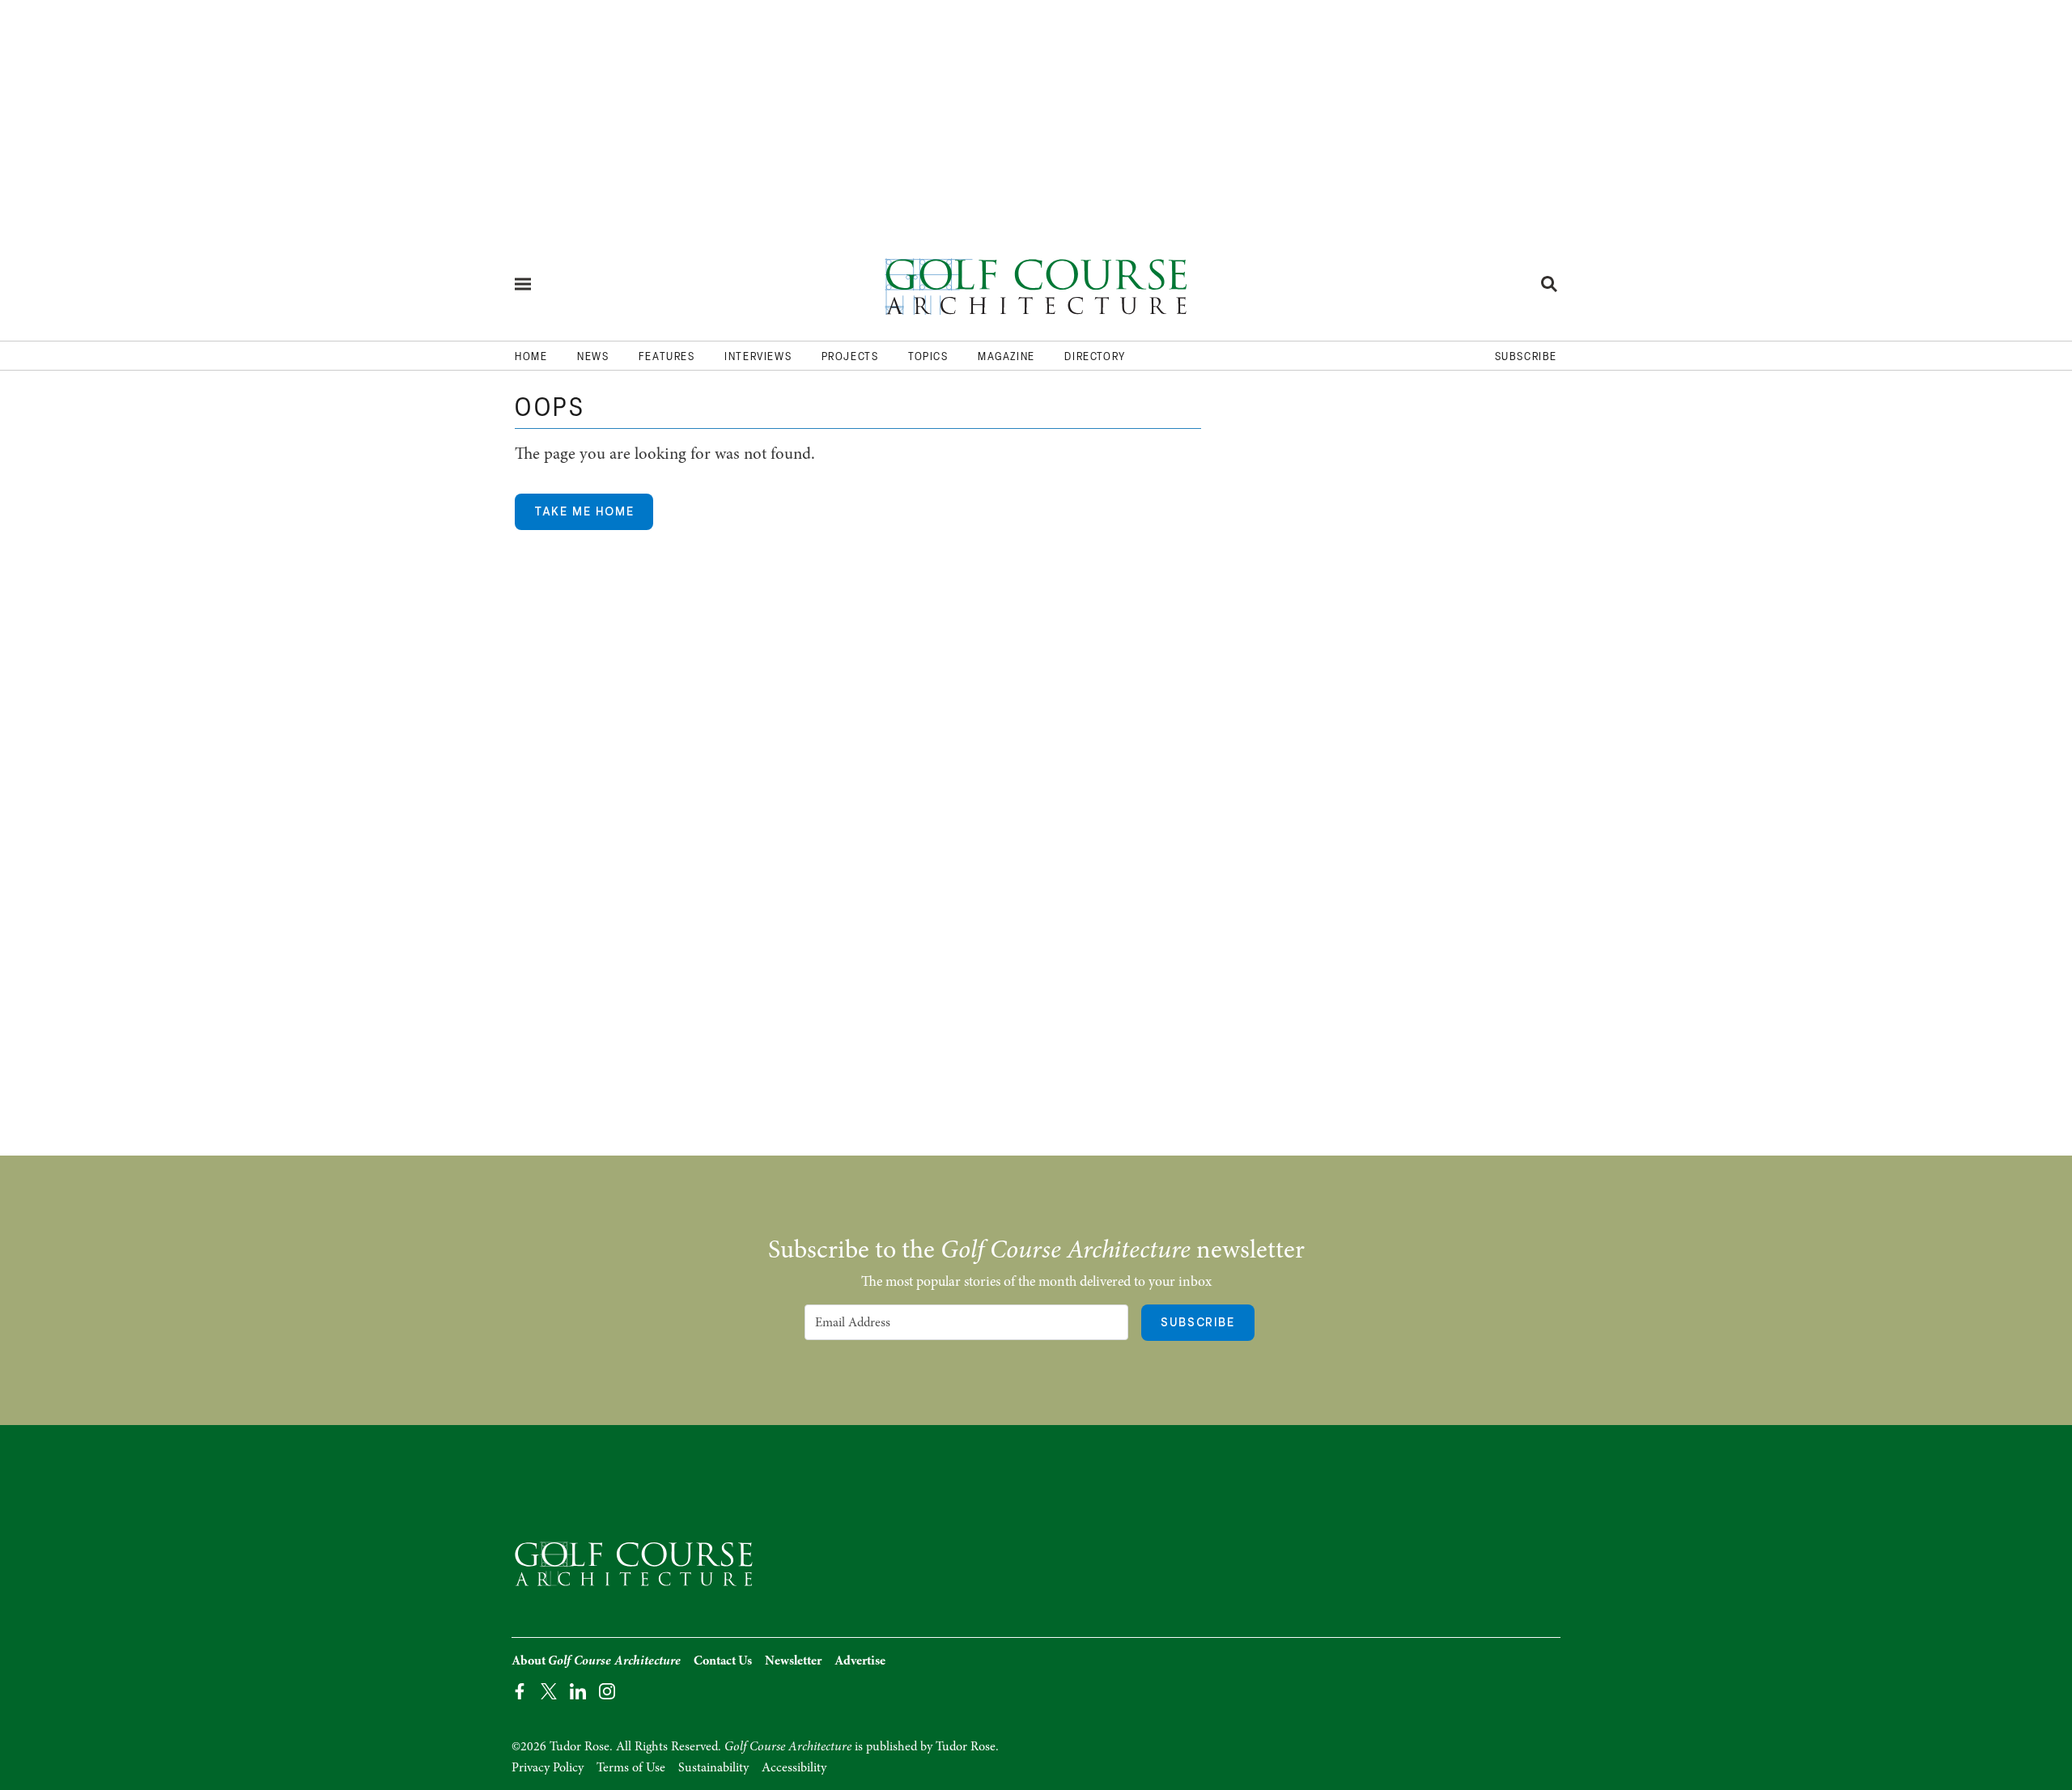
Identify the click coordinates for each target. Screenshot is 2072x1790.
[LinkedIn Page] (578, 1690)
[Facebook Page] (520, 1690)
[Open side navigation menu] (523, 284)
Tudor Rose (966, 1746)
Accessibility (794, 1767)
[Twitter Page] (549, 1690)
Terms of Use (631, 1767)
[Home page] (1036, 284)
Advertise (860, 1661)
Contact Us (723, 1661)
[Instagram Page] (607, 1690)
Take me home (584, 511)
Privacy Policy (548, 1767)
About (596, 1661)
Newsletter (793, 1661)
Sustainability (713, 1767)
